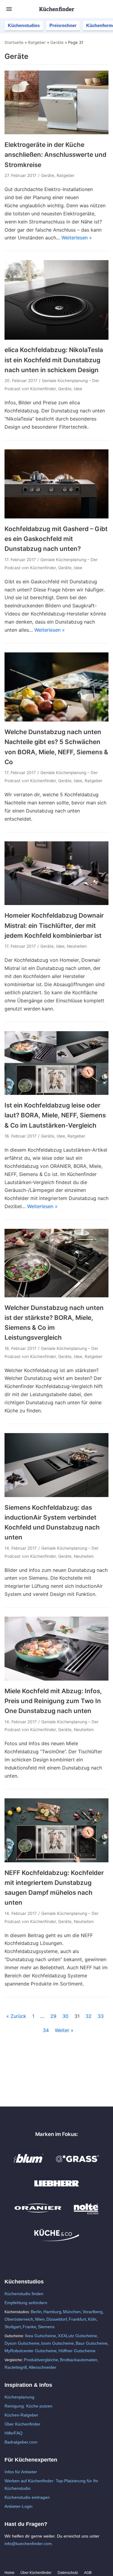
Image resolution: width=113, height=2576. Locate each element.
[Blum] (29, 2165)
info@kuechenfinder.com (28, 2544)
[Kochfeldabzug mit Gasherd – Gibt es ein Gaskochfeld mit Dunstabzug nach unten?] (56, 517)
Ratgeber (37, 42)
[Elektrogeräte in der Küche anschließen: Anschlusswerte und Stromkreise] (56, 132)
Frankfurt (77, 2319)
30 (65, 2016)
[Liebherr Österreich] (57, 2190)
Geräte (57, 42)
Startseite (14, 42)
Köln (92, 2319)
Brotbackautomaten (79, 2360)
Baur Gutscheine (92, 2343)
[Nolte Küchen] (86, 2215)
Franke (29, 2327)
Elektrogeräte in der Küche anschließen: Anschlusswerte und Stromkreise (55, 155)
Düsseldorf (57, 2319)
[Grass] (78, 2165)
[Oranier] (38, 2215)
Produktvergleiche (41, 2360)
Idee (78, 389)
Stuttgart (13, 2327)
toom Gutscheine (58, 2343)
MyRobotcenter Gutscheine (31, 2351)
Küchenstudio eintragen (27, 2497)
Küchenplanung (19, 2397)
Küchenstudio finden (24, 2294)
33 (101, 2016)
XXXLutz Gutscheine (77, 2336)
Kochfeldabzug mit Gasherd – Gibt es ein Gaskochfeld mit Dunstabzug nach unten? (56, 539)
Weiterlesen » (77, 238)
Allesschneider (42, 2367)
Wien (40, 2319)
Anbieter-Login (19, 2506)
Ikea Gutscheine (41, 2336)
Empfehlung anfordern (26, 2303)
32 (89, 2016)
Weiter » (64, 2030)
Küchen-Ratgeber (21, 2415)
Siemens (46, 2327)
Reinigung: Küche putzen (28, 2406)
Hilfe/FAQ (14, 2433)
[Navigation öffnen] (9, 9)
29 (53, 2016)
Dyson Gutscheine (22, 2343)
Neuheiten (77, 946)
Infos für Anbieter (21, 2472)
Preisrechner (63, 25)
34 (46, 2030)
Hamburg (52, 2312)
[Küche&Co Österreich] (57, 2240)
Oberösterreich (19, 2319)
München (72, 2312)
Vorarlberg (93, 2312)
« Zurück (16, 2016)
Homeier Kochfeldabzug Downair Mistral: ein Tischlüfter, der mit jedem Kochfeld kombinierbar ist (54, 925)
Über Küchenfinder (22, 2424)
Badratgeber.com (21, 2442)
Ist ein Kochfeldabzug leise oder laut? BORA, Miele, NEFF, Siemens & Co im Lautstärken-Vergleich (55, 1115)
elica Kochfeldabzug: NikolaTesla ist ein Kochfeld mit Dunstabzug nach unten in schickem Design (54, 360)
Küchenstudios (24, 25)
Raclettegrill (16, 2367)
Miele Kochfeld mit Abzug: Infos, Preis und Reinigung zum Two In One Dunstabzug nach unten (53, 1701)
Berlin (36, 2312)
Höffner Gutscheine (77, 2351)
